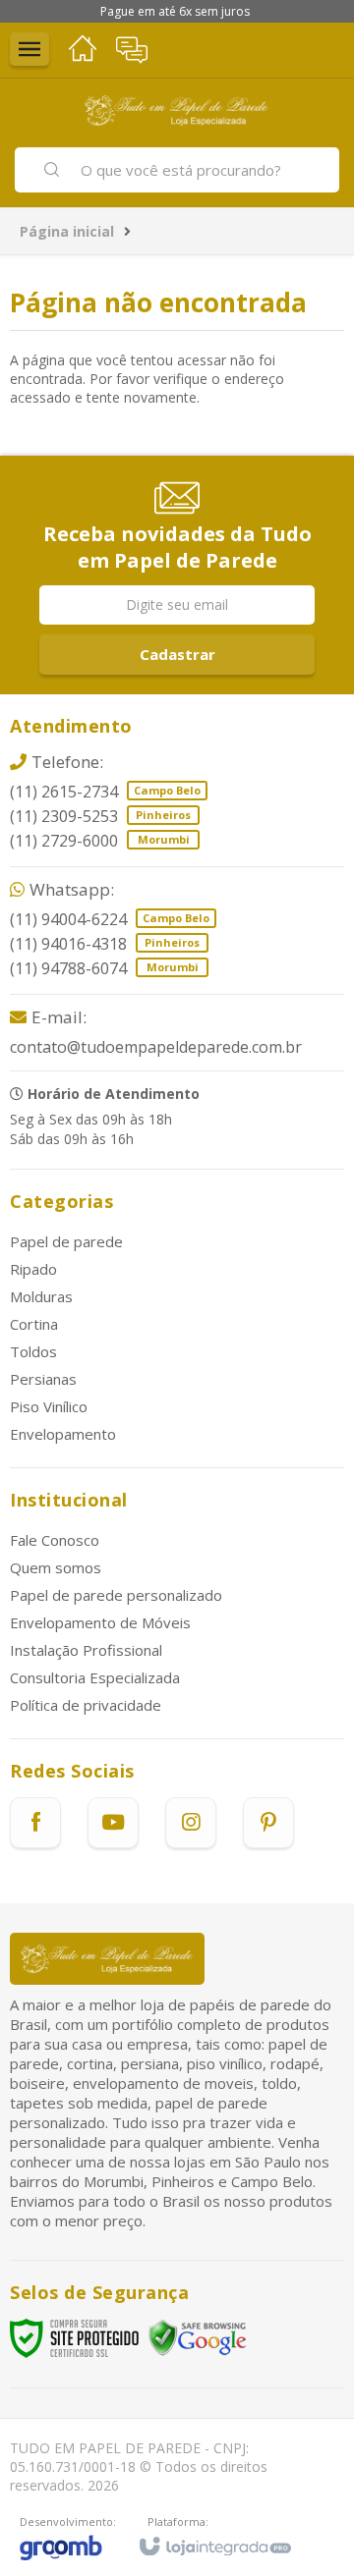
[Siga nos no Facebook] (35, 1823)
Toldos (33, 1351)
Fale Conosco (55, 1540)
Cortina (34, 1324)
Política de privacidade (86, 1705)
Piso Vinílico (49, 1406)
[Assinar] (177, 655)
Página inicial (67, 231)
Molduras (41, 1296)
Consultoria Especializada (95, 1677)
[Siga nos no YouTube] (113, 1823)
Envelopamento (63, 1434)
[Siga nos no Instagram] (191, 1823)
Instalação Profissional (86, 1650)
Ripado (33, 1269)
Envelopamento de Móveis (100, 1622)
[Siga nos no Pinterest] (268, 1823)
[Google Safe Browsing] (198, 2337)
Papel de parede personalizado (116, 1595)
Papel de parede (66, 1241)
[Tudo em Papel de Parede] (177, 110)
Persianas (43, 1379)
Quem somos (56, 1567)
